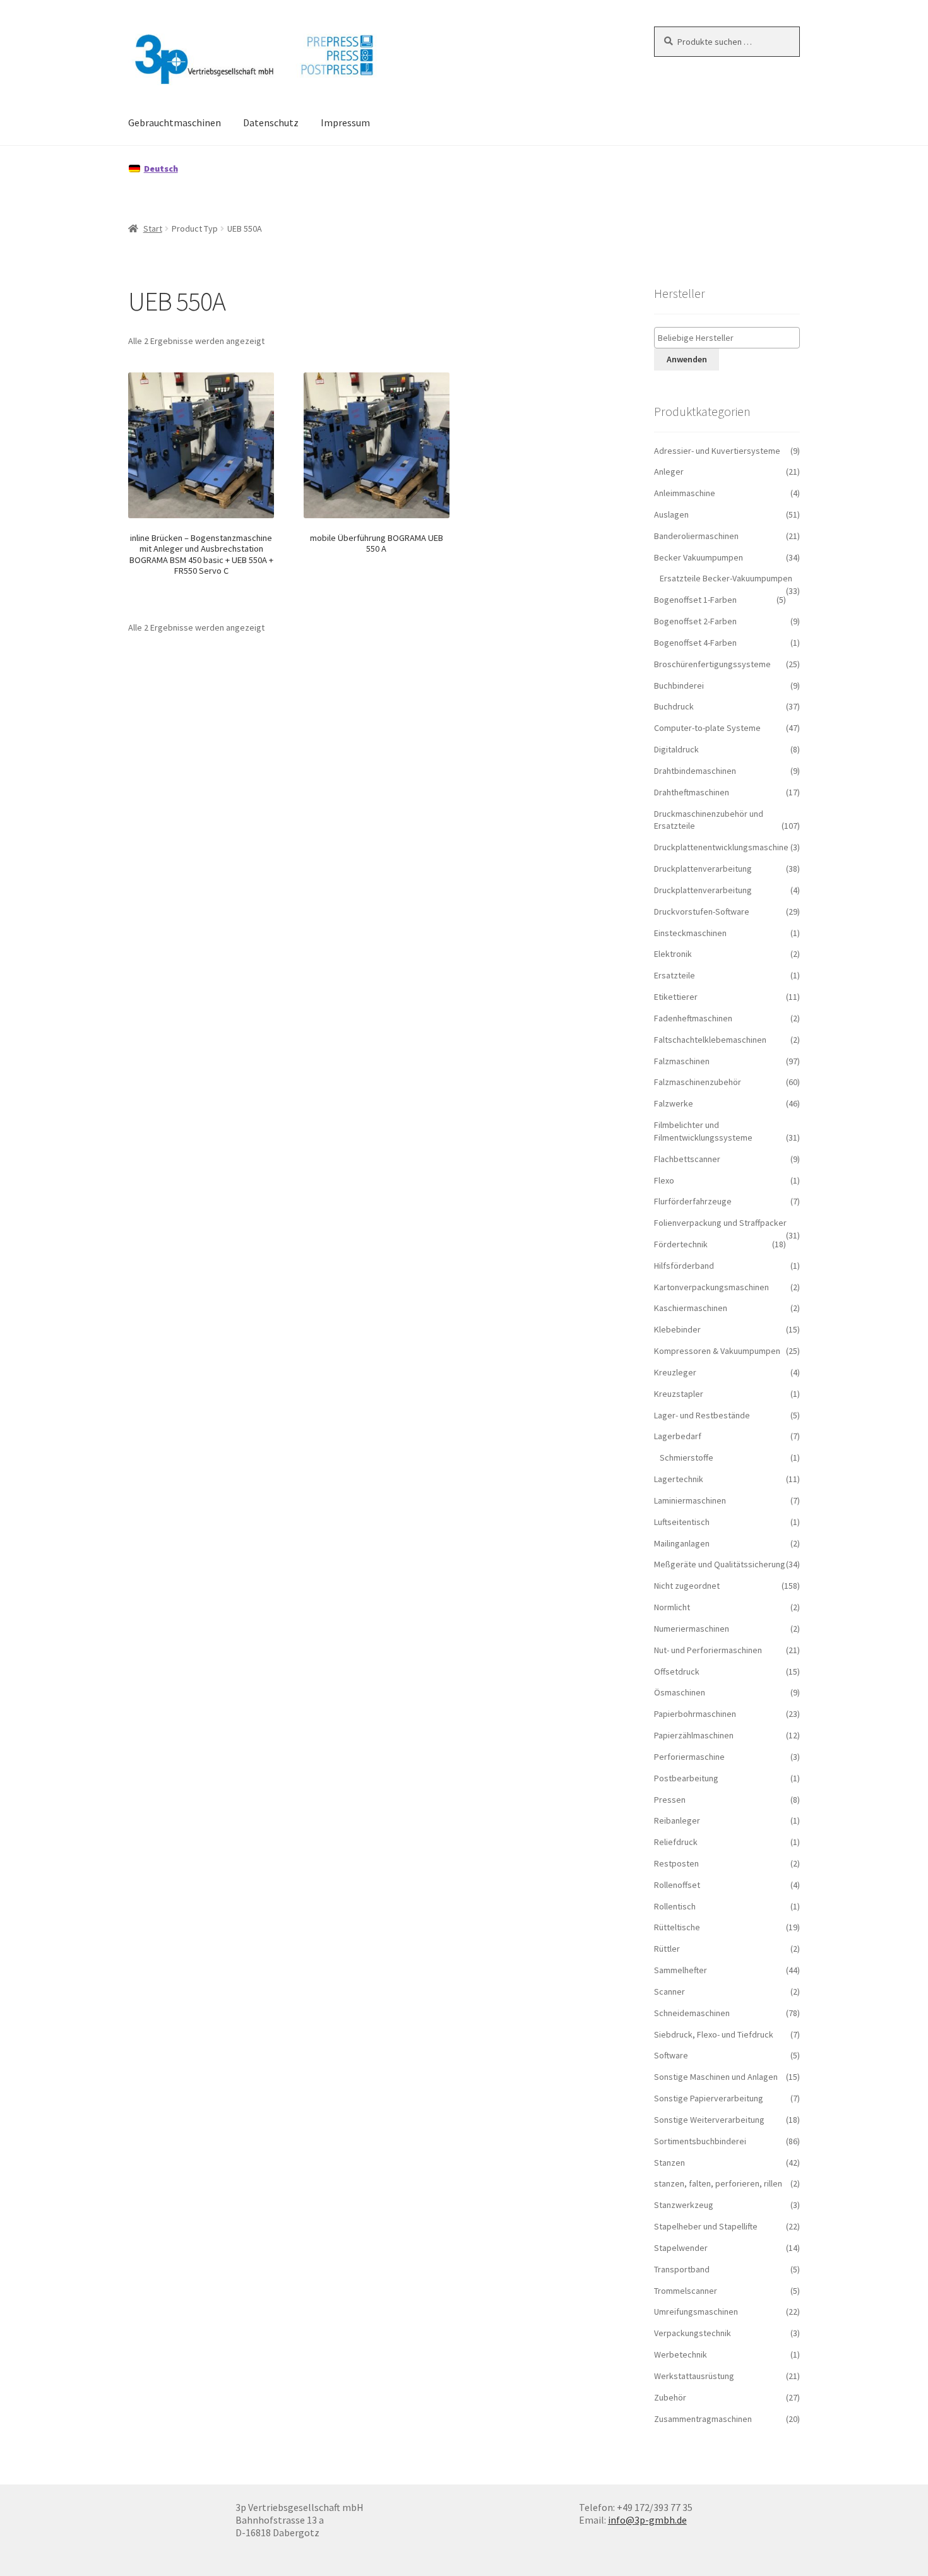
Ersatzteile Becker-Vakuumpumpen (726, 578)
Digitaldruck (676, 749)
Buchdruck (674, 706)
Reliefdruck (676, 1842)
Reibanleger (677, 1820)
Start (153, 229)
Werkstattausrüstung (694, 2376)
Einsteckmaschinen (690, 933)
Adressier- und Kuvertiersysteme (717, 451)
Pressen (670, 1800)
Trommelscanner (686, 2291)
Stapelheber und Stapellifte (706, 2226)
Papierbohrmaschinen (695, 1714)
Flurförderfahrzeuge (693, 1201)
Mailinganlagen (682, 1543)
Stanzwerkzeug (684, 2205)
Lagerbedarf (678, 1436)
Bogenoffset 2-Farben (695, 621)
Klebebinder (677, 1329)
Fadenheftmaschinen (693, 1018)
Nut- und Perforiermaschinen (708, 1650)
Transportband (682, 2269)
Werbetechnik (681, 2354)
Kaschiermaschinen (691, 1308)
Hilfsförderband (684, 1266)
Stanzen (669, 2163)
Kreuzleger (675, 1372)
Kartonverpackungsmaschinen (711, 1287)
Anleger (669, 472)
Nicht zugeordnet (687, 1586)
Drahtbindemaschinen (695, 771)
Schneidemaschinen (692, 2013)
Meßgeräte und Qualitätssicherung (720, 1564)
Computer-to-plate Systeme (707, 728)
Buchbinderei (679, 686)
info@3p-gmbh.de (647, 2520)
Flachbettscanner (687, 1159)
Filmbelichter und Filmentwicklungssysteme (703, 1131)
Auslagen (671, 514)
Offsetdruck (677, 1671)
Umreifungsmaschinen (696, 2312)
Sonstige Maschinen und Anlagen (716, 2077)
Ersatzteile (675, 975)
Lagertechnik (679, 1479)
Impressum (345, 122)
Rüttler (667, 1949)
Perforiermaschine (689, 1757)
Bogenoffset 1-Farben (695, 600)
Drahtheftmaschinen (692, 792)
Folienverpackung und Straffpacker (720, 1223)
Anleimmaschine (685, 493)
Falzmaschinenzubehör (698, 1082)
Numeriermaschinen (692, 1629)
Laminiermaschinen (690, 1500)
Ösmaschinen (680, 1692)
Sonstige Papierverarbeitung (709, 2098)
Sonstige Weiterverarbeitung (709, 2120)
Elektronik (673, 954)
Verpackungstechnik (693, 2333)
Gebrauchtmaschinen (175, 122)
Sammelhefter (681, 1970)
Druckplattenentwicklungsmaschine (721, 847)
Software (671, 2055)
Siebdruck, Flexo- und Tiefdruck (714, 2034)
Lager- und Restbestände (702, 1415)
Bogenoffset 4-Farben (695, 643)
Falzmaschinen (682, 1061)
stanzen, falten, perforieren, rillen (718, 2183)
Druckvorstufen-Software (702, 911)
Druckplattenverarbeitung (703, 869)
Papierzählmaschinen (694, 1735)
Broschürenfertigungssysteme (712, 664)
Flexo (664, 1180)
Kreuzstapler (679, 1394)
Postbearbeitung (686, 1778)
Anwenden (687, 359)
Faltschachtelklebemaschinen (710, 1040)
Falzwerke (674, 1103)
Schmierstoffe (687, 1457)
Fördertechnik (681, 1244)
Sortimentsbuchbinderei (700, 2141)
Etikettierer (676, 997)
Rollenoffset (677, 1885)
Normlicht (672, 1607)
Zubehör (670, 2397)
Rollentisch (675, 1906)
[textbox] (730, 338)
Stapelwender (681, 2248)
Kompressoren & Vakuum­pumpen (717, 1351)
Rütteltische (677, 1927)
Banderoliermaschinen (696, 536)
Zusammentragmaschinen (703, 2419)
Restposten (676, 1863)
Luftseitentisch (682, 1522)
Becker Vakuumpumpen (699, 557)
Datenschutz (271, 122)
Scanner (669, 1991)
